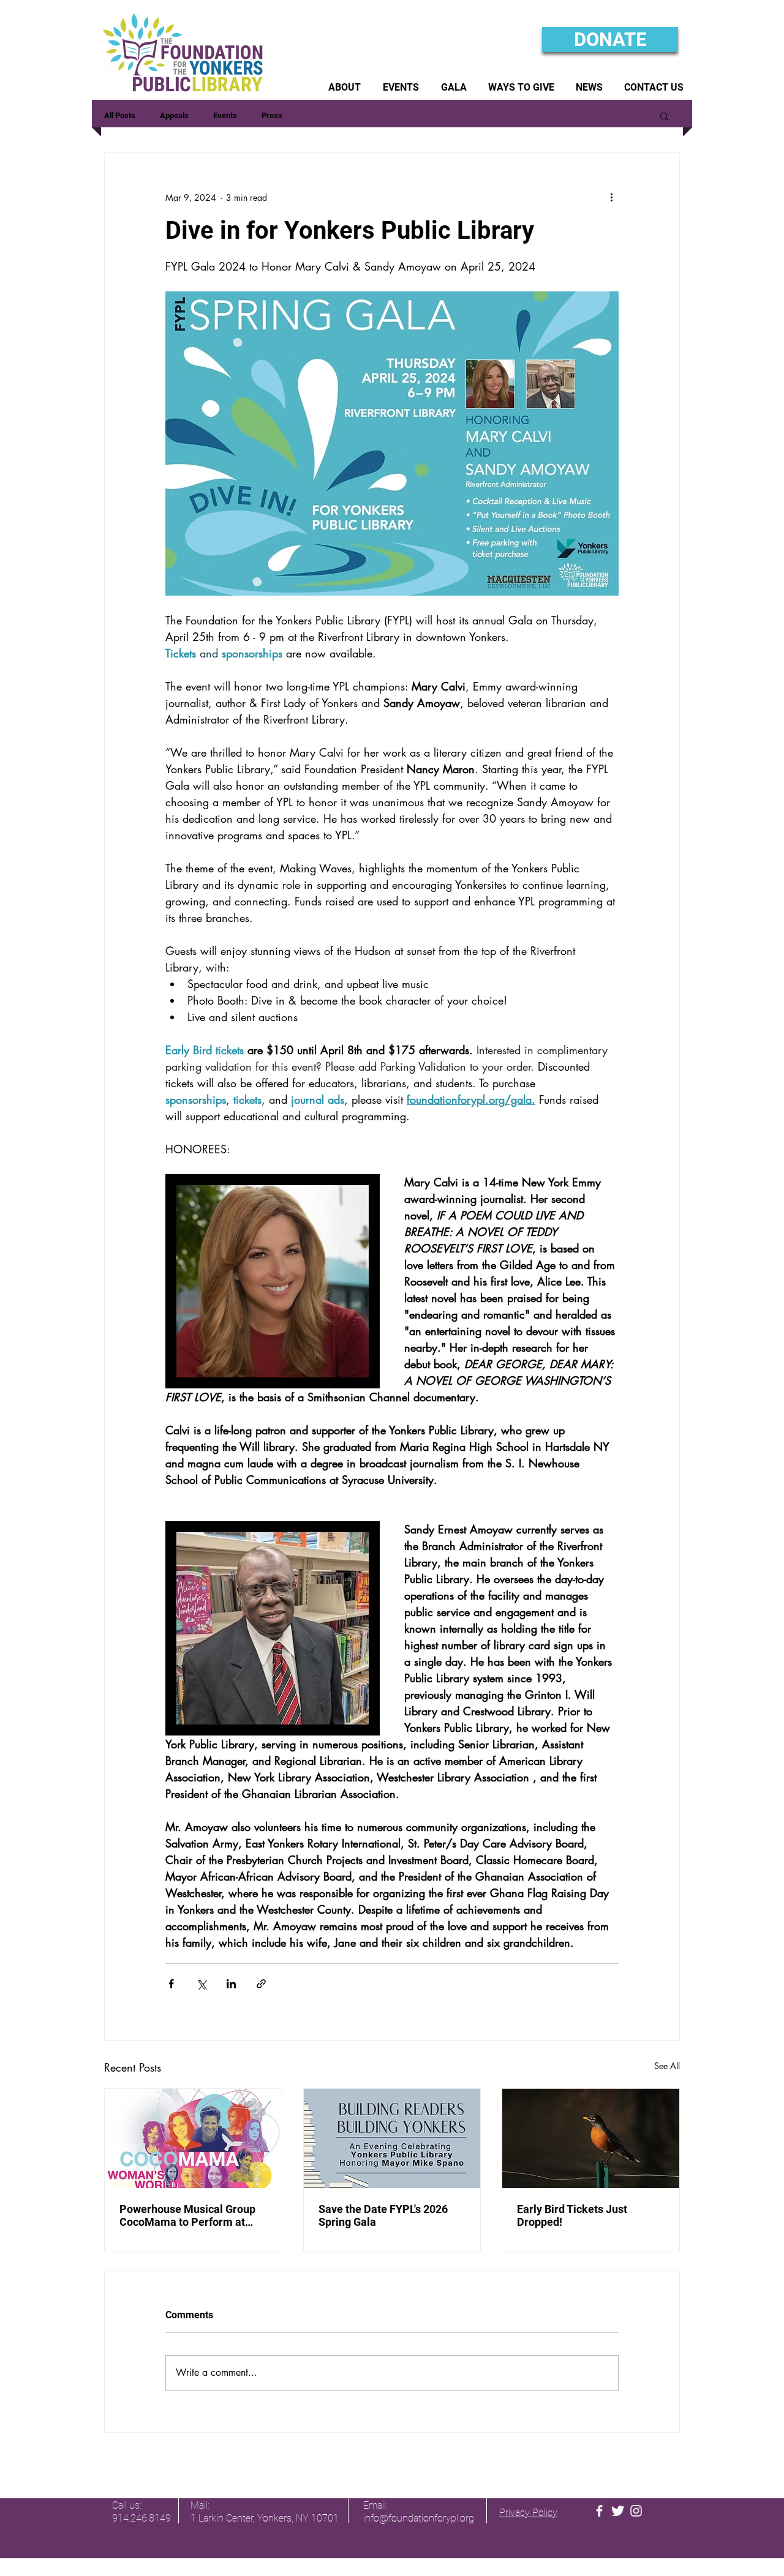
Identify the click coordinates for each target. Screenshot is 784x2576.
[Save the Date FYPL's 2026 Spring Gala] (392, 2138)
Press (272, 115)
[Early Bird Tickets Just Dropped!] (591, 2138)
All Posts (120, 115)
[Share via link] (261, 1984)
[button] (345, 87)
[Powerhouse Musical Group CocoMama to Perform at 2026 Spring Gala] (193, 2138)
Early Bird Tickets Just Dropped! (572, 2215)
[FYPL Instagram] (636, 2511)
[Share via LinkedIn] (231, 1984)
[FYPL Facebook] (599, 2511)
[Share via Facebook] (171, 1984)
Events (225, 115)
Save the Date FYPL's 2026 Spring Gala (383, 2215)
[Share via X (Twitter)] (201, 1984)
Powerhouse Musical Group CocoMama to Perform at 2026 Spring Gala (187, 2215)
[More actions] (611, 197)
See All (667, 2066)
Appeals (174, 115)
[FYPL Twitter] (618, 2511)
